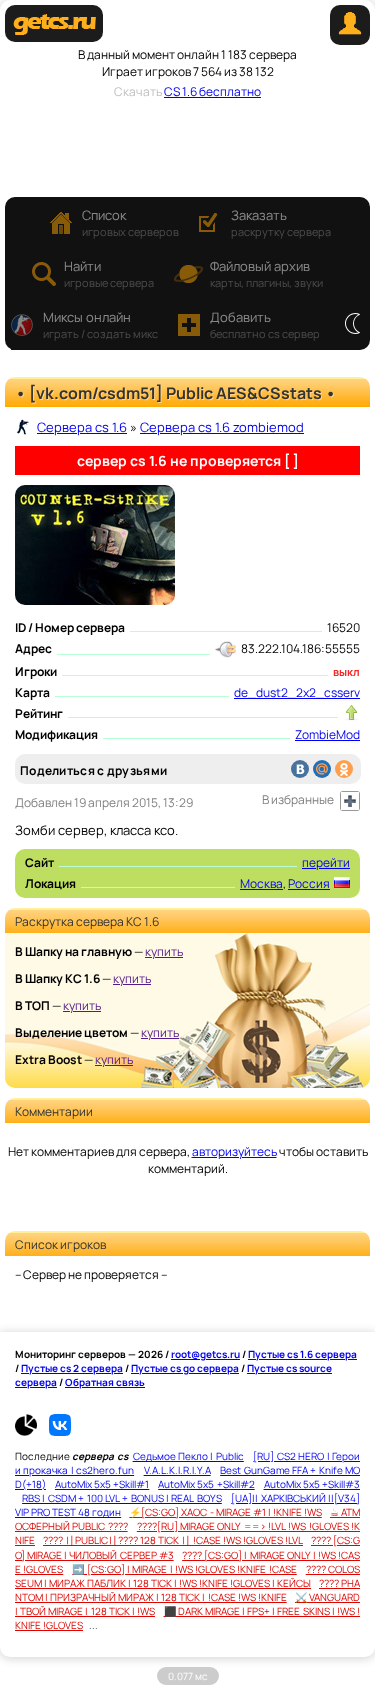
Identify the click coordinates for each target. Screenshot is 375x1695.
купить (164, 951)
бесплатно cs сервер (265, 324)
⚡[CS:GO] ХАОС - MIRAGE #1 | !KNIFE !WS (225, 1512)
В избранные (298, 799)
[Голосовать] (351, 713)
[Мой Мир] (322, 769)
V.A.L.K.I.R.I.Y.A (177, 1470)
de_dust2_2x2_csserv (297, 692)
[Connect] (350, 40)
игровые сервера (109, 273)
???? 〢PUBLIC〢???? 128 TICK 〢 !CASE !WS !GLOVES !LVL (173, 1540)
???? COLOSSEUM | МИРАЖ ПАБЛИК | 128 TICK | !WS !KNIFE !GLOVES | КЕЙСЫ (187, 1576)
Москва (261, 883)
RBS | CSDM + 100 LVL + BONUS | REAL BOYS (122, 1498)
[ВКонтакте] (300, 769)
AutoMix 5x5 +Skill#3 (312, 1484)
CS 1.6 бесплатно (212, 91)
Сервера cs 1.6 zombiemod (222, 427)
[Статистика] (31, 1432)
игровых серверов (130, 222)
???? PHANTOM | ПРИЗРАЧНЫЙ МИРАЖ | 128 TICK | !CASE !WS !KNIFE (187, 1590)
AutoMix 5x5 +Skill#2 (206, 1484)
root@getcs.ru (205, 1354)
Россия (309, 883)
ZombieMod (327, 734)
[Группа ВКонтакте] (60, 1432)
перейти (326, 862)
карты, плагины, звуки (266, 273)
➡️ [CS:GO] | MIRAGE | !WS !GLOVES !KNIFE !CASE (184, 1569)
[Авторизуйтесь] (350, 801)
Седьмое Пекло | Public (188, 1456)
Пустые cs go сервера (185, 1368)
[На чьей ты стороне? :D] (352, 325)
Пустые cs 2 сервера (72, 1368)
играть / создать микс (100, 324)
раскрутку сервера (281, 222)
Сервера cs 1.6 (82, 427)
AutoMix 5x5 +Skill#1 (102, 1484)
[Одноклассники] (344, 769)
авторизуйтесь (234, 1151)
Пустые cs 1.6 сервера (302, 1354)
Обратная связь (105, 1382)
